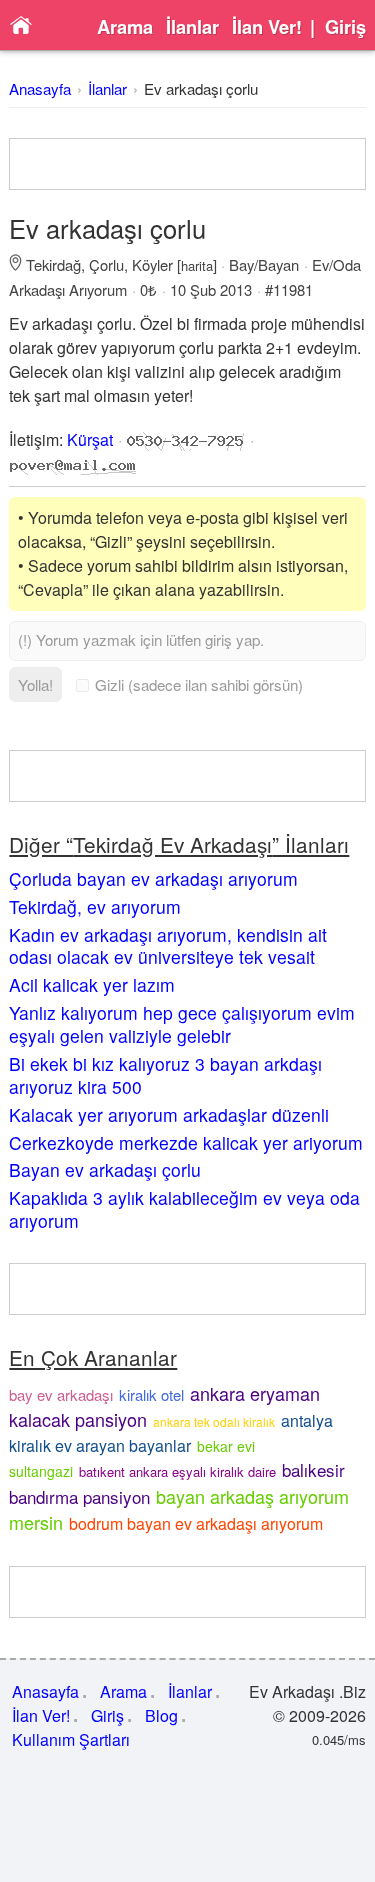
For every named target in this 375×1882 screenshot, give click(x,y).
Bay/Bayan (264, 264)
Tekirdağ (53, 264)
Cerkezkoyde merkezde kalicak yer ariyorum (186, 1142)
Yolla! (35, 684)
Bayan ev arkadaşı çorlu (105, 1169)
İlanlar (192, 27)
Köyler (152, 264)
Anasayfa (40, 88)
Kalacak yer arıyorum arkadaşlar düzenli (169, 1114)
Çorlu (106, 264)
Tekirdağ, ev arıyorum (95, 906)
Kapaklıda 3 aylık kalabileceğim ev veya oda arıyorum (184, 1209)
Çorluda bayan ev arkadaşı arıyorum (153, 878)
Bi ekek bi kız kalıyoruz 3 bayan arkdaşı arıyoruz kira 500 (165, 1075)
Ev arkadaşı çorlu (201, 88)
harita (197, 265)
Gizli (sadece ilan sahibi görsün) (199, 684)
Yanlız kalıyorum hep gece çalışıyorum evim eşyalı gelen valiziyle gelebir (182, 1024)
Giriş (345, 27)
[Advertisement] (188, 164)
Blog (161, 1715)
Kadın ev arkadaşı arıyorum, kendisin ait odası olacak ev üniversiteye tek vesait (168, 946)
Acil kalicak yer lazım (92, 984)
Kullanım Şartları (71, 1739)
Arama (125, 27)
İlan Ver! (267, 27)
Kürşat (90, 439)
